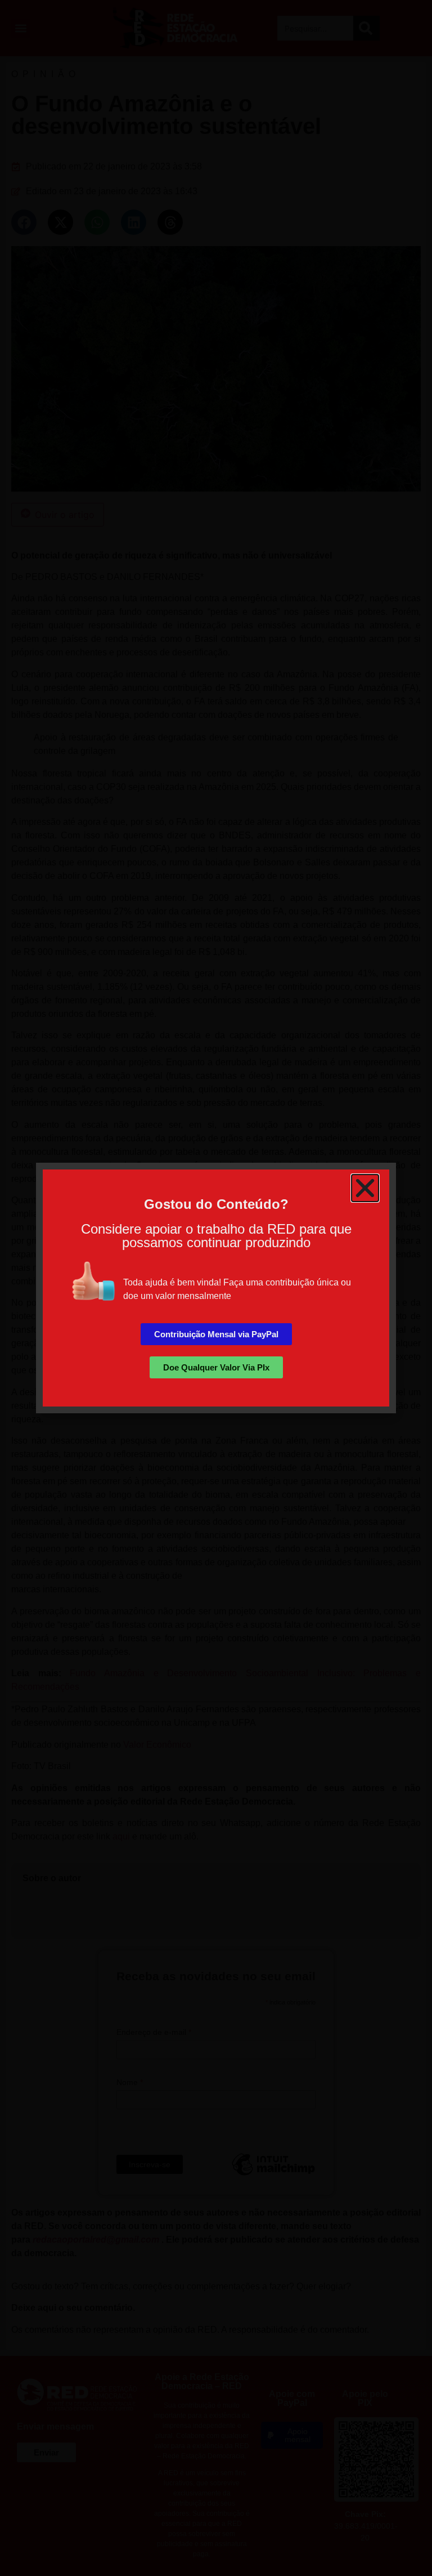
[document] (216, 1288)
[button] (365, 1188)
